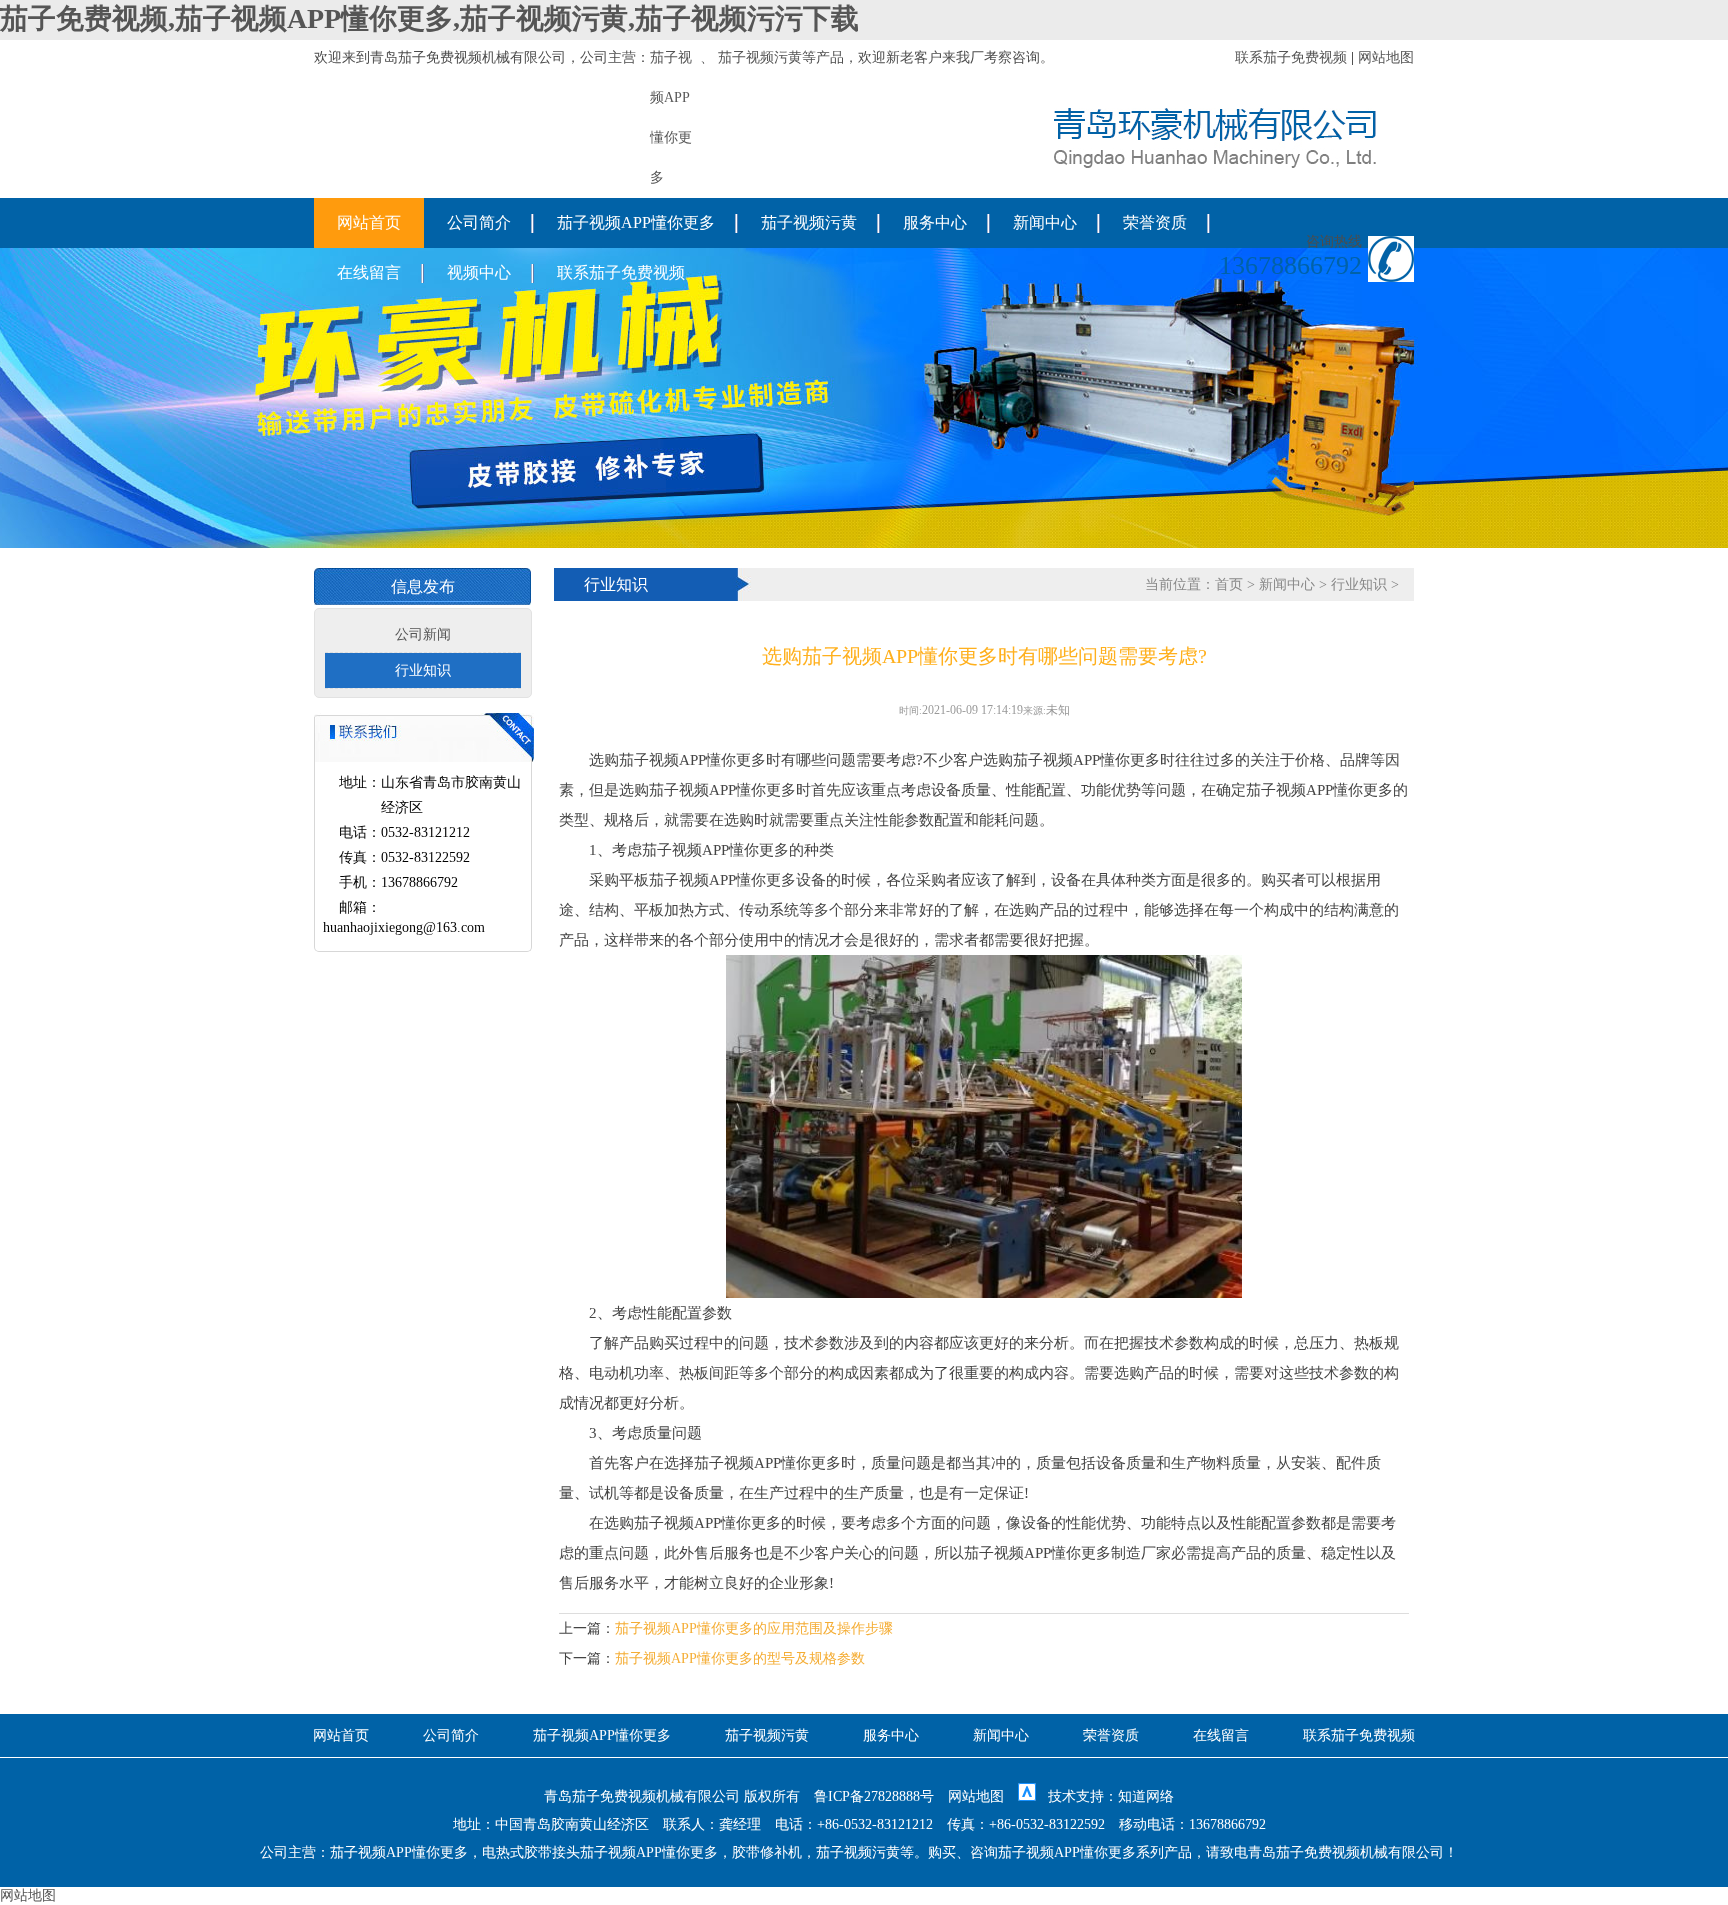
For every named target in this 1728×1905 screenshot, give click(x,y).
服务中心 (935, 222)
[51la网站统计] (1027, 1796)
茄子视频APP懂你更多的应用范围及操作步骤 (754, 1628)
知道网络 (1146, 1796)
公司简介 (479, 222)
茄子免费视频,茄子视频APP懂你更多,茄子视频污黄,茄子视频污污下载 (429, 18)
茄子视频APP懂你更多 (636, 222)
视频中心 (479, 272)
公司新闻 (423, 634)
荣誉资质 (1155, 222)
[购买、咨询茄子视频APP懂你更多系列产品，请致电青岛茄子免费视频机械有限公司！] (1215, 163)
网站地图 (1386, 57)
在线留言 (369, 272)
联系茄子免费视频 (1291, 57)
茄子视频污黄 (760, 57)
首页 (1229, 584)
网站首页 (369, 222)
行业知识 (423, 670)
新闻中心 (1045, 222)
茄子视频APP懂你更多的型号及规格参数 (740, 1658)
